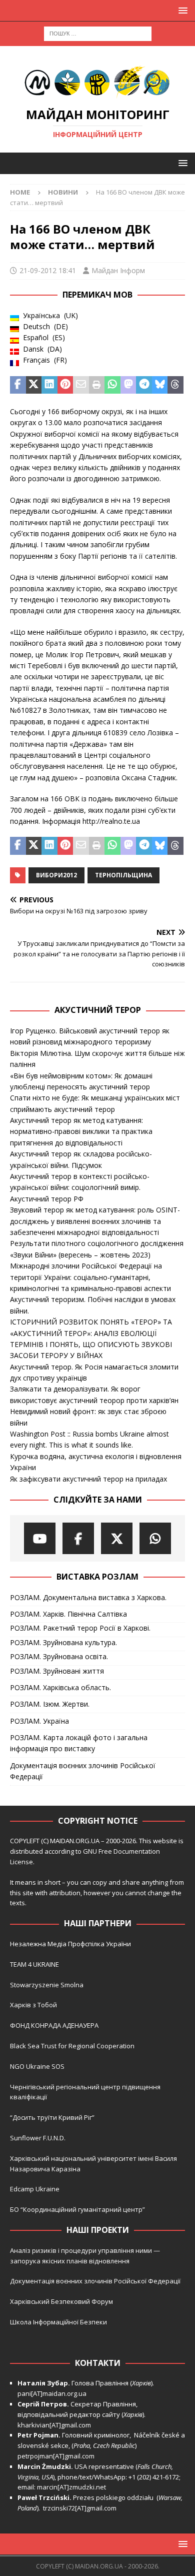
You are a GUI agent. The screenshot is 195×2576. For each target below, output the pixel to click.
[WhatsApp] (155, 1538)
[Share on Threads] (175, 385)
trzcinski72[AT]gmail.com (81, 2508)
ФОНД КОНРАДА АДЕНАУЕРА (55, 2025)
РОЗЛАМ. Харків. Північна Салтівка (68, 1614)
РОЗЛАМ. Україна (39, 1721)
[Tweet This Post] (34, 385)
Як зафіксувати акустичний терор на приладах (88, 1479)
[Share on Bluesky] (160, 385)
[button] (181, 10)
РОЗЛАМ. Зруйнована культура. (63, 1642)
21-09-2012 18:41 (48, 270)
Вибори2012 (56, 875)
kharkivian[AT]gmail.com (54, 2425)
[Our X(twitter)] (117, 1538)
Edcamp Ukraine (35, 2189)
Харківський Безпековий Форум (61, 2301)
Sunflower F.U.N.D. (38, 2138)
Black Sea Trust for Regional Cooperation (72, 2046)
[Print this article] (97, 385)
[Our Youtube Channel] (40, 1538)
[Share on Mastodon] (128, 385)
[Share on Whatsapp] (112, 385)
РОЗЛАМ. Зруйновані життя (57, 1671)
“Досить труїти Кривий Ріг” (52, 2117)
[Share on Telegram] (144, 385)
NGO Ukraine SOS (37, 2066)
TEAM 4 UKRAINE (34, 1964)
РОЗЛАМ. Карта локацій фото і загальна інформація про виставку (79, 1743)
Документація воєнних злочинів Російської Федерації (83, 1771)
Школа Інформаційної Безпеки (58, 2322)
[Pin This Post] (65, 385)
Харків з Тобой (33, 2005)
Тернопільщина (123, 875)
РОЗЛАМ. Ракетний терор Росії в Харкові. (80, 1628)
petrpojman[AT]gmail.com (56, 2456)
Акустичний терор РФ (47, 1199)
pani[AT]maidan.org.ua (52, 2393)
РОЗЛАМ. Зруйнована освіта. (59, 1656)
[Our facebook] (78, 1538)
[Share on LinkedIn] (49, 385)
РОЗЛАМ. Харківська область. (60, 1687)
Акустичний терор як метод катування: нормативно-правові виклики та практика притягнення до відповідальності (81, 1131)
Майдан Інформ (118, 270)
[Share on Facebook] (18, 385)
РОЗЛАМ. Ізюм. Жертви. (50, 1704)
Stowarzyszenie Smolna (47, 1985)
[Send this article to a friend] (81, 385)
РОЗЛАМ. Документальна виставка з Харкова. (88, 1597)
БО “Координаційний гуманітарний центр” (77, 2209)
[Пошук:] (98, 33)
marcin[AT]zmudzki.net (71, 2487)
